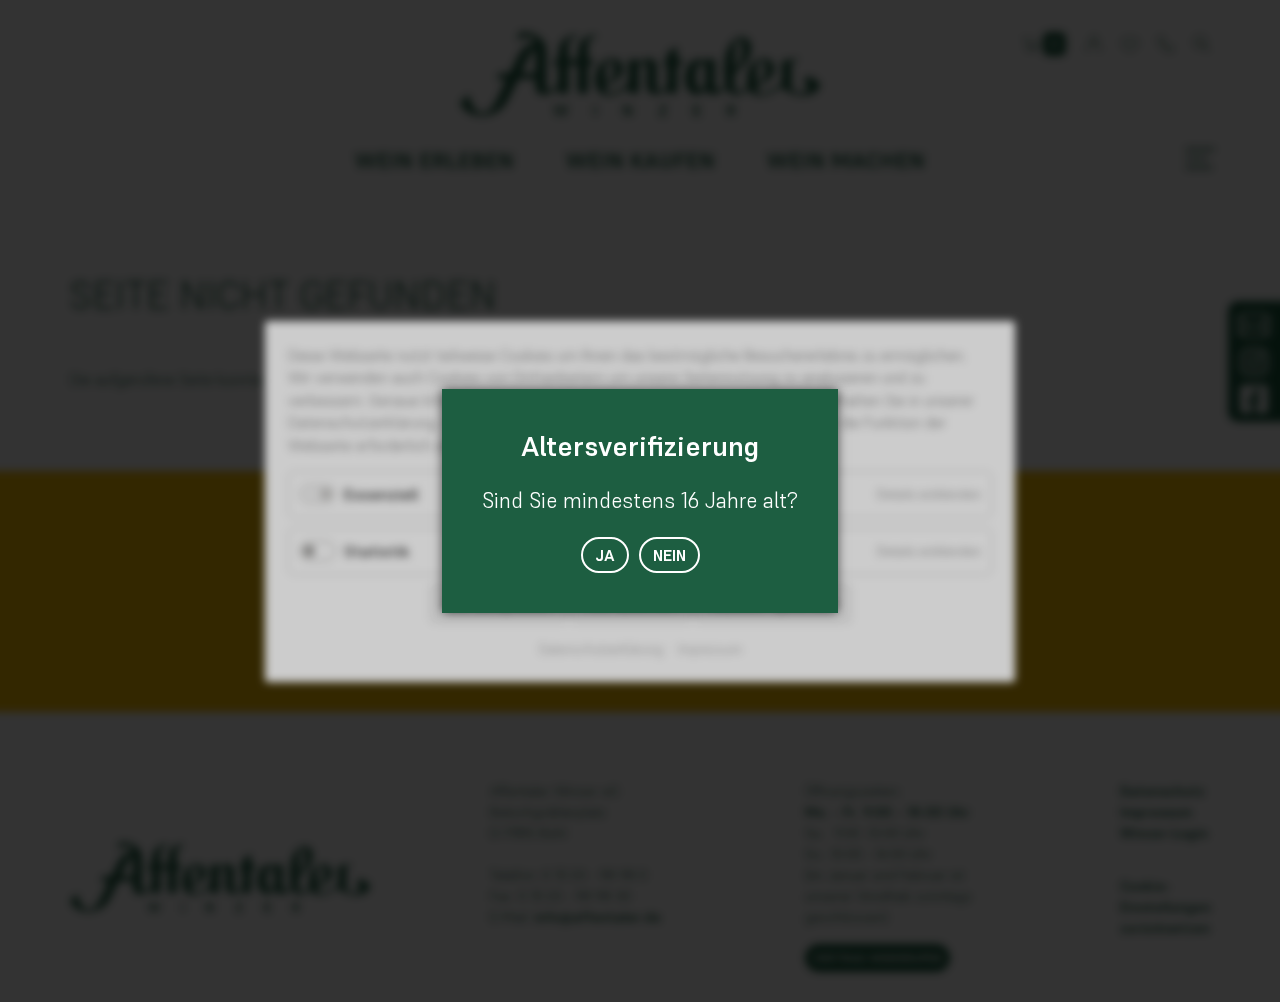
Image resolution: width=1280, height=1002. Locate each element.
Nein (669, 555)
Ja (605, 555)
